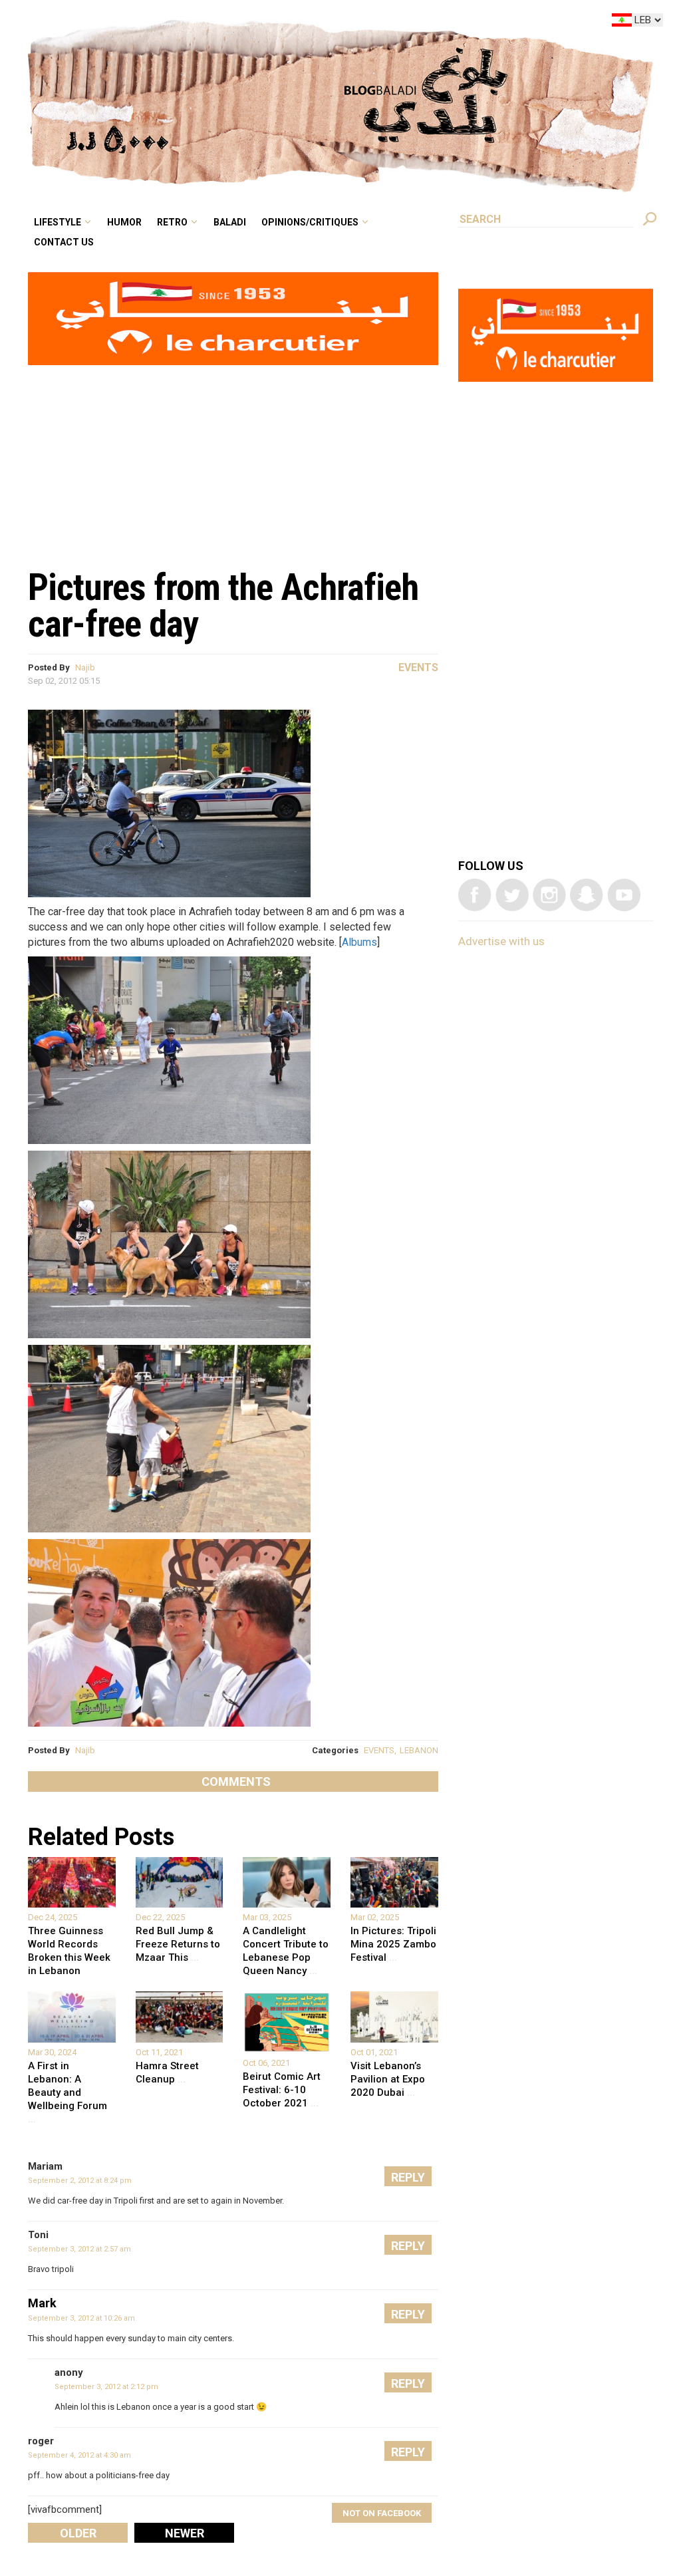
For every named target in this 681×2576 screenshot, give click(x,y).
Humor (226, 23)
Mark (42, 2303)
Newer (185, 2533)
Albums (359, 942)
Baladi (314, 23)
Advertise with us (501, 941)
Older (78, 2533)
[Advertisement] (233, 460)
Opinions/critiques (381, 23)
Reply (408, 2177)
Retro (265, 23)
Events (418, 667)
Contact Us (175, 43)
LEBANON (419, 1750)
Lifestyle (170, 23)
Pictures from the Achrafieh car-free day (223, 606)
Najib (85, 667)
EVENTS (379, 1750)
